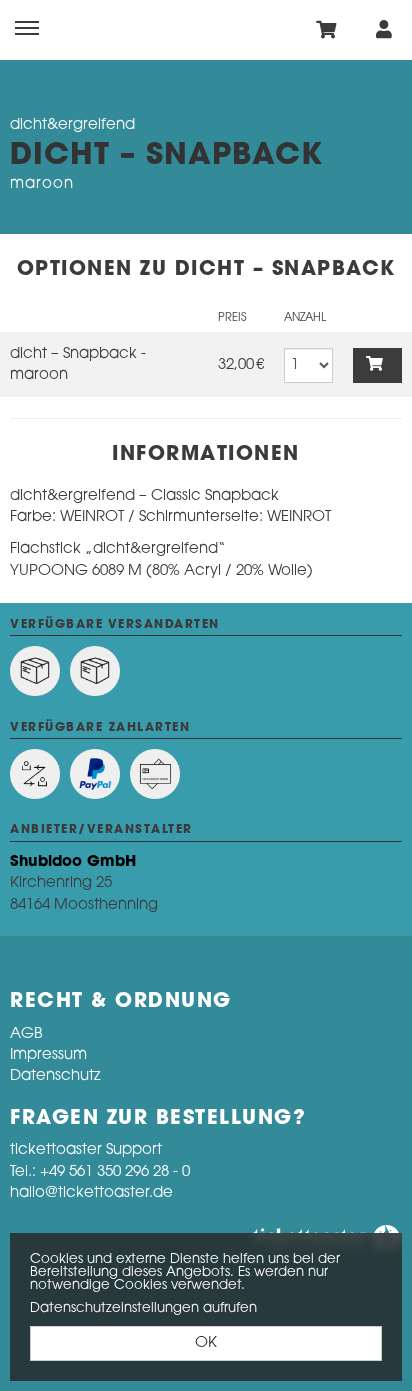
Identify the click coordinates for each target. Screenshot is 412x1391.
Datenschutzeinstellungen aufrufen (143, 1308)
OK (206, 1343)
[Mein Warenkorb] (327, 29)
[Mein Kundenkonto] (384, 29)
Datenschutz (55, 1076)
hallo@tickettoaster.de (91, 1193)
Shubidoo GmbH (73, 862)
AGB (26, 1034)
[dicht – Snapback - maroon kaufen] (378, 365)
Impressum (48, 1055)
